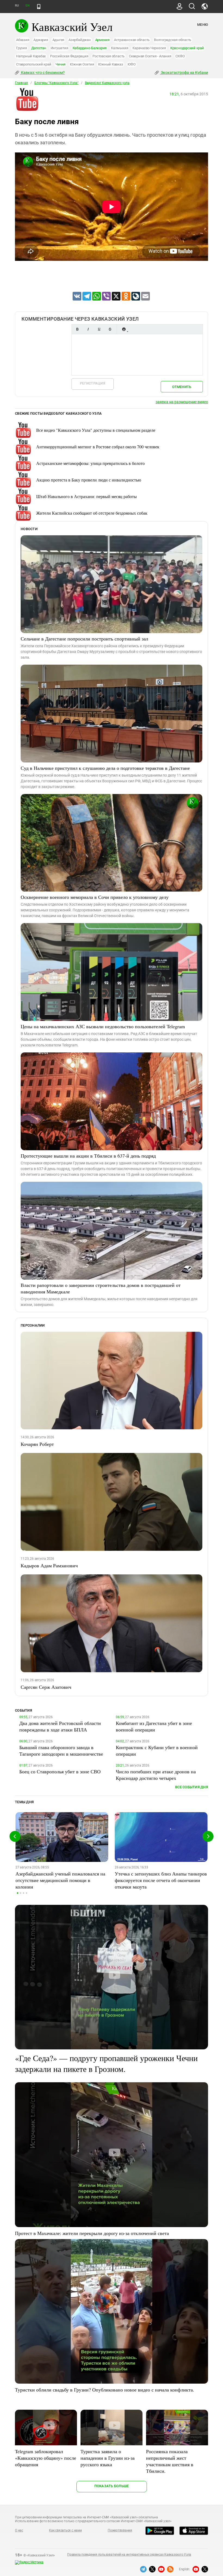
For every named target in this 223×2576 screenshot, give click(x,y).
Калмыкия (120, 48)
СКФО (180, 56)
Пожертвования (120, 2530)
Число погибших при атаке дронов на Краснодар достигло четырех (156, 1775)
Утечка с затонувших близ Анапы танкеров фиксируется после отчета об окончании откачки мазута (161, 1880)
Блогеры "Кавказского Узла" (56, 83)
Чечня (61, 64)
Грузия (21, 48)
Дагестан (39, 48)
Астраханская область (132, 40)
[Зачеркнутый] (110, 329)
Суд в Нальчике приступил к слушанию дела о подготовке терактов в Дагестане (105, 768)
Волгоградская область (173, 40)
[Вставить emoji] (124, 329)
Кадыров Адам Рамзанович (49, 1565)
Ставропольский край (34, 64)
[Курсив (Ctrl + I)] (88, 329)
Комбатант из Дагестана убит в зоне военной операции (154, 1726)
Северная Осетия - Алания (150, 56)
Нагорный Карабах (31, 56)
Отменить (182, 387)
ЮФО (132, 64)
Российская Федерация (69, 56)
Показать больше (112, 2486)
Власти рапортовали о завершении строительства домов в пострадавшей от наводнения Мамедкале (101, 1288)
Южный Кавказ (111, 64)
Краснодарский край (187, 48)
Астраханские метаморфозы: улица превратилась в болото (90, 463)
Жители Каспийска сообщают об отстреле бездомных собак (92, 513)
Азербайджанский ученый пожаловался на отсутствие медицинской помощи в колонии (60, 1880)
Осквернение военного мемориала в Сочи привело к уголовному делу (95, 897)
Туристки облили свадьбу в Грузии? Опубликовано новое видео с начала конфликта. (105, 2390)
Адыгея (58, 40)
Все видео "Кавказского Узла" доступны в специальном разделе (96, 430)
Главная (21, 83)
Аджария (41, 40)
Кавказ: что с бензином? (42, 73)
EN (27, 6)
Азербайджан (80, 40)
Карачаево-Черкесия (149, 48)
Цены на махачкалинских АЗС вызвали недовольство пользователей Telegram (103, 1026)
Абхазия (23, 40)
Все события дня (192, 1787)
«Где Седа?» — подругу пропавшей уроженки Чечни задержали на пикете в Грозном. (106, 2063)
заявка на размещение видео (182, 402)
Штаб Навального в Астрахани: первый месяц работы (86, 496)
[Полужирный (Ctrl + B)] (77, 329)
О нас (19, 2530)
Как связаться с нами (65, 2530)
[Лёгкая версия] (39, 7)
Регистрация (93, 383)
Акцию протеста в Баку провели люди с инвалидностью (89, 480)
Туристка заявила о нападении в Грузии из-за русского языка (108, 2458)
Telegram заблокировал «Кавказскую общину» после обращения (46, 2458)
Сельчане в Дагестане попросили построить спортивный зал (84, 639)
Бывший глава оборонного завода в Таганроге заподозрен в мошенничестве (61, 1750)
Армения (102, 40)
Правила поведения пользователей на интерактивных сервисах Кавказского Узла (129, 2555)
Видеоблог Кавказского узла (107, 83)
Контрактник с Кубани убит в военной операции (157, 1750)
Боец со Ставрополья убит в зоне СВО (60, 1771)
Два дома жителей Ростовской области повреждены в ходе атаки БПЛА (60, 1726)
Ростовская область (109, 56)
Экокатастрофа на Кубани (184, 73)
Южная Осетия (82, 64)
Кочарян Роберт (37, 1444)
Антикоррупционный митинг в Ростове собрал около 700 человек (98, 447)
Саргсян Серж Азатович (46, 1687)
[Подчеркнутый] (99, 329)
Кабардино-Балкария (90, 48)
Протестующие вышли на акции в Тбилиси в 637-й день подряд (88, 1156)
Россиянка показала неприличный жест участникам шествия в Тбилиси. (170, 2461)
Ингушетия (59, 48)
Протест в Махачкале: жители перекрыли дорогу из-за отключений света (92, 2233)
